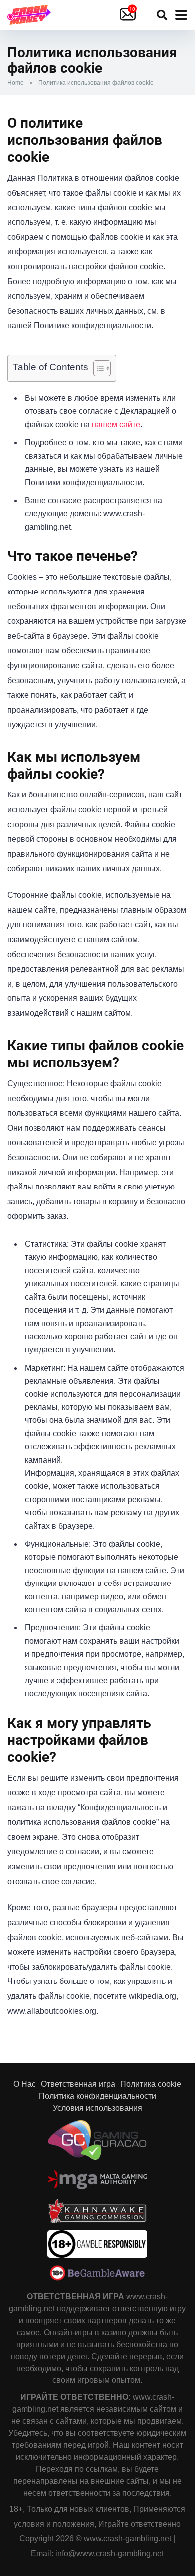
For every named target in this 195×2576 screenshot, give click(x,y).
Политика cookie (151, 2084)
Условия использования (98, 2108)
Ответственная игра (78, 2084)
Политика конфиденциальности (98, 2096)
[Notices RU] (129, 15)
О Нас (25, 2084)
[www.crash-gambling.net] (29, 14)
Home (16, 83)
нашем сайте (116, 425)
